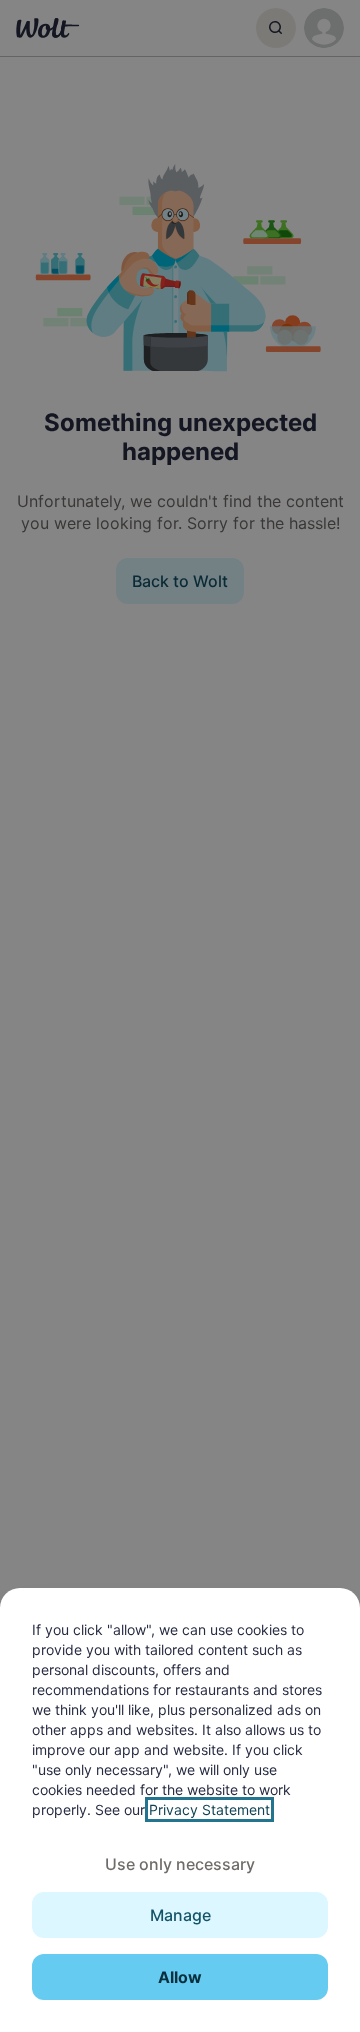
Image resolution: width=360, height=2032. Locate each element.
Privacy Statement (209, 1809)
